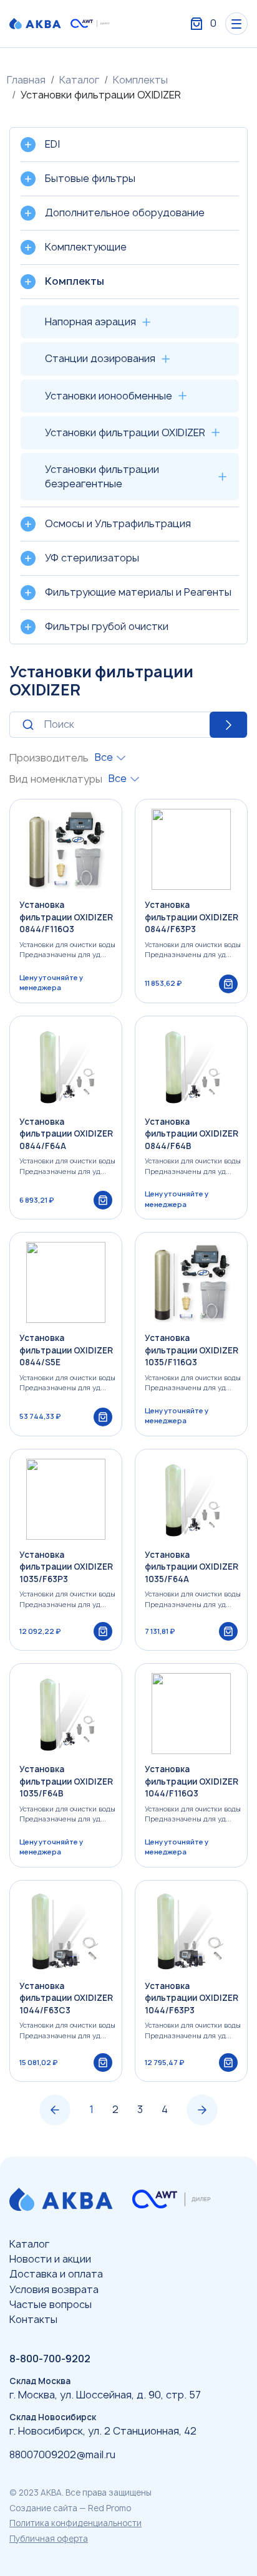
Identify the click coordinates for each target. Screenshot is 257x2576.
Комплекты (140, 80)
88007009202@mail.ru (62, 2454)
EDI (52, 144)
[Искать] (128, 725)
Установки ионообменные (109, 396)
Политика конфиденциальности (75, 2523)
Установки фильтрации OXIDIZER (125, 432)
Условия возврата (54, 2289)
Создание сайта (43, 2508)
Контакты (33, 2319)
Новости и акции (50, 2259)
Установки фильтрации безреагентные (102, 476)
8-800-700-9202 (50, 2359)
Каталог (79, 80)
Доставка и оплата (56, 2274)
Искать (228, 725)
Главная (26, 80)
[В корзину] (228, 984)
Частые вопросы (51, 2304)
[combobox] (110, 757)
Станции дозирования (100, 358)
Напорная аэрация (90, 322)
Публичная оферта (49, 2539)
